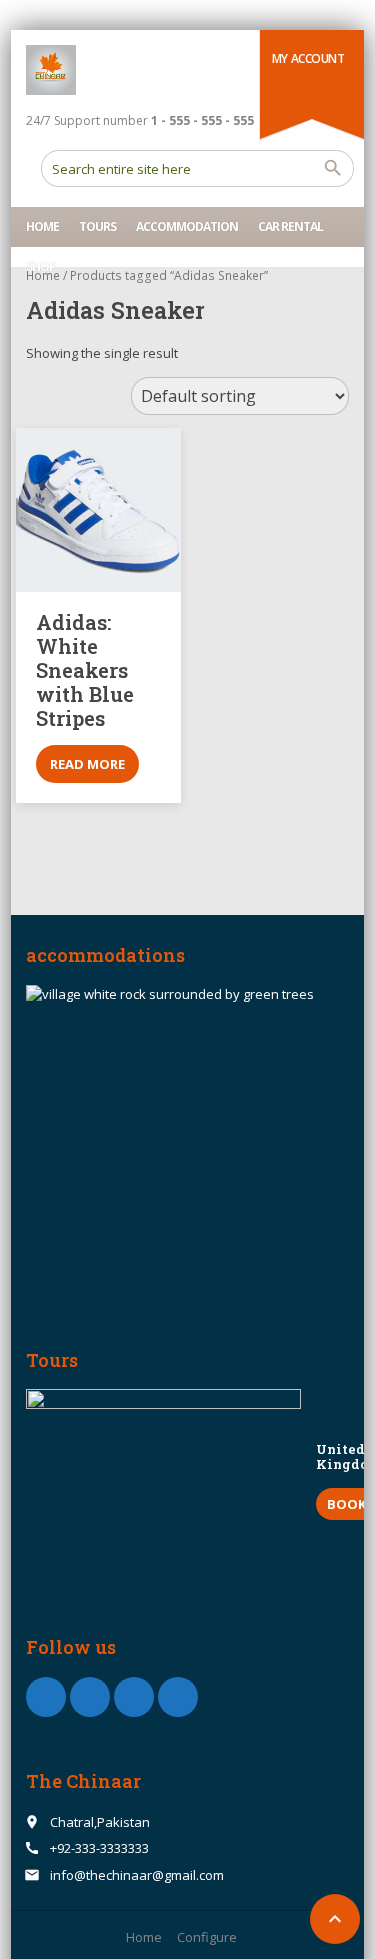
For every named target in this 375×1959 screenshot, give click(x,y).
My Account (308, 58)
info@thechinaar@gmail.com (137, 1875)
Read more (87, 764)
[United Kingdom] (163, 1480)
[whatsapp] (134, 1697)
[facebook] (46, 1697)
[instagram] (178, 1697)
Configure (207, 1937)
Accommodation (187, 226)
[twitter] (90, 1697)
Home (42, 226)
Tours (97, 226)
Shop (41, 266)
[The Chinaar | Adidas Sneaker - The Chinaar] (51, 70)
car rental (290, 226)
